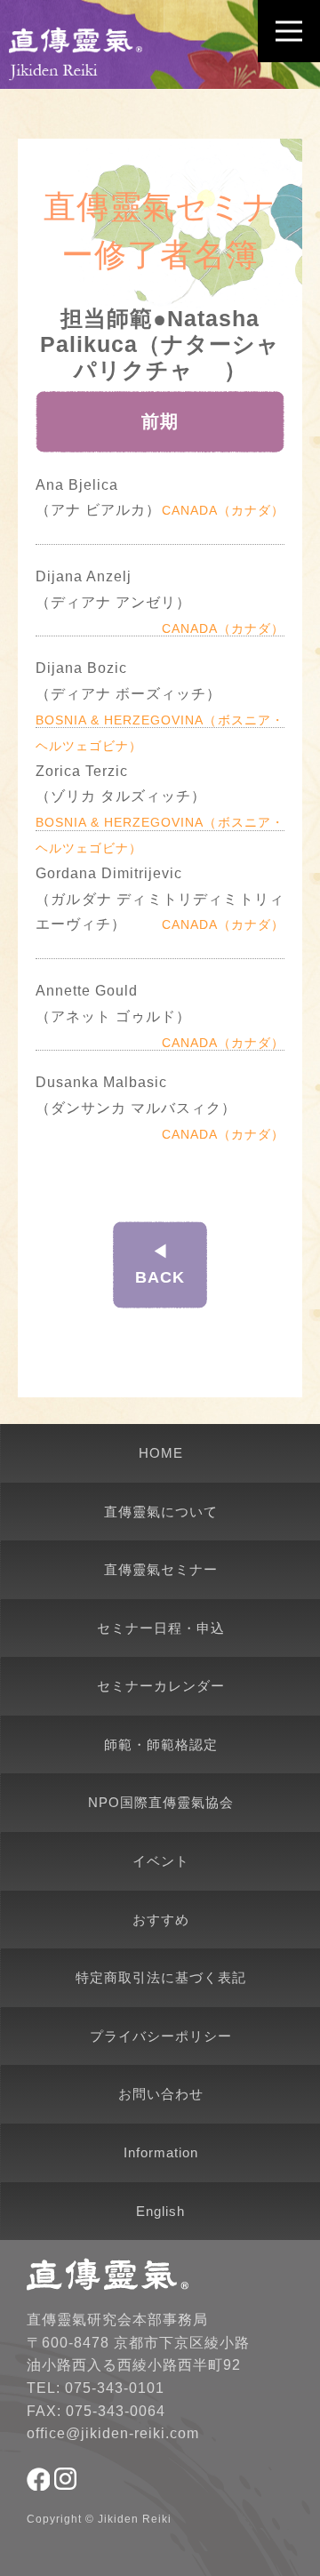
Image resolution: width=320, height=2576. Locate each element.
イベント (161, 1861)
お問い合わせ (161, 2094)
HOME (161, 1453)
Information (161, 2152)
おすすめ (161, 1920)
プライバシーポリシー (161, 2036)
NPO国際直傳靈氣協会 (161, 1802)
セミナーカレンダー (161, 1686)
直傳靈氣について (161, 1512)
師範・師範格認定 (161, 1744)
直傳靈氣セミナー (161, 1569)
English (160, 2211)
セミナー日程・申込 (161, 1628)
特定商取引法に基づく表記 (161, 1977)
